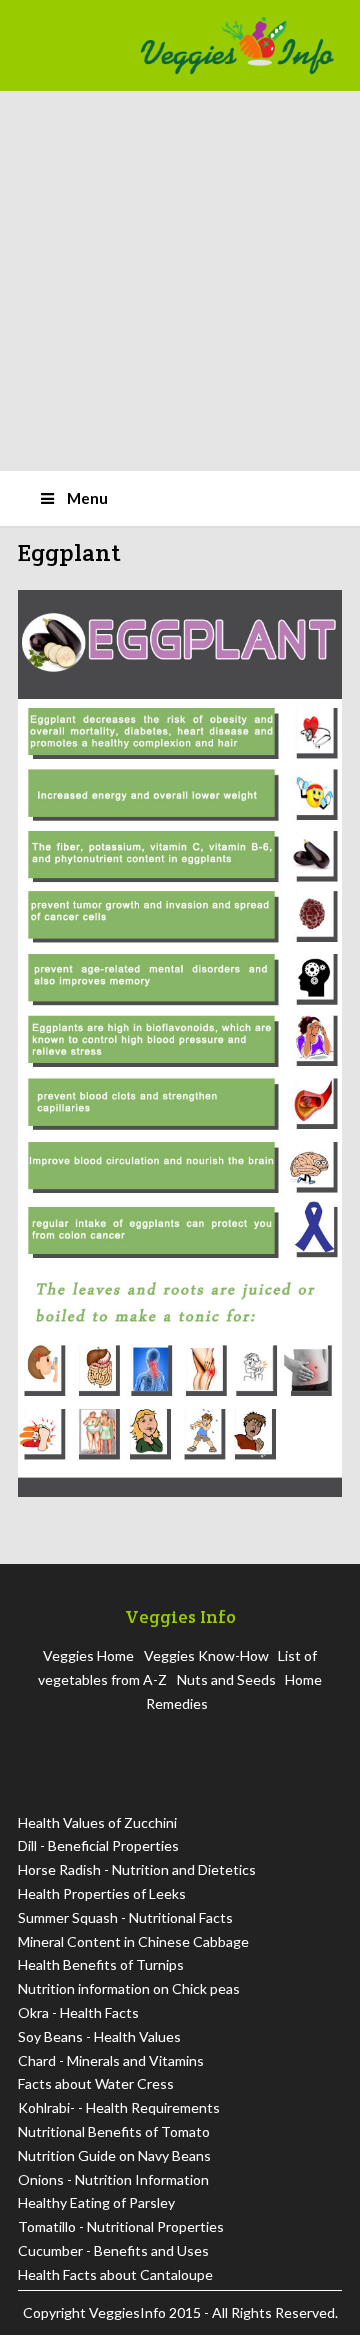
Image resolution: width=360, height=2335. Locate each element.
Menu (87, 498)
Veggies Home (88, 1655)
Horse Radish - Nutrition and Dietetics (137, 1869)
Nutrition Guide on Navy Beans (114, 2155)
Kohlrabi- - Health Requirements (119, 2107)
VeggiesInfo (129, 2312)
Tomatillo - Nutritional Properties (121, 2226)
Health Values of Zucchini (97, 1822)
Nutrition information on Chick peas (129, 1988)
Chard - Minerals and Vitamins (111, 2060)
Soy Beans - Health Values (99, 2036)
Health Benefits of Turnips (101, 1964)
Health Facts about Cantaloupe (115, 2274)
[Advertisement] (180, 281)
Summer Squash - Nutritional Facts (125, 1917)
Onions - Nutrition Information (113, 2179)
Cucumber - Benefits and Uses (113, 2250)
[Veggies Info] (236, 45)
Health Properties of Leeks (102, 1893)
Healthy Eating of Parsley (96, 2202)
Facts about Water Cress (96, 2083)
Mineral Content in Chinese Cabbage (133, 1941)
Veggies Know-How (206, 1655)
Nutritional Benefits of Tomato (114, 2131)
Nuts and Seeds (226, 1679)
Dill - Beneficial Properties (98, 1845)
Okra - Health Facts (78, 2012)
